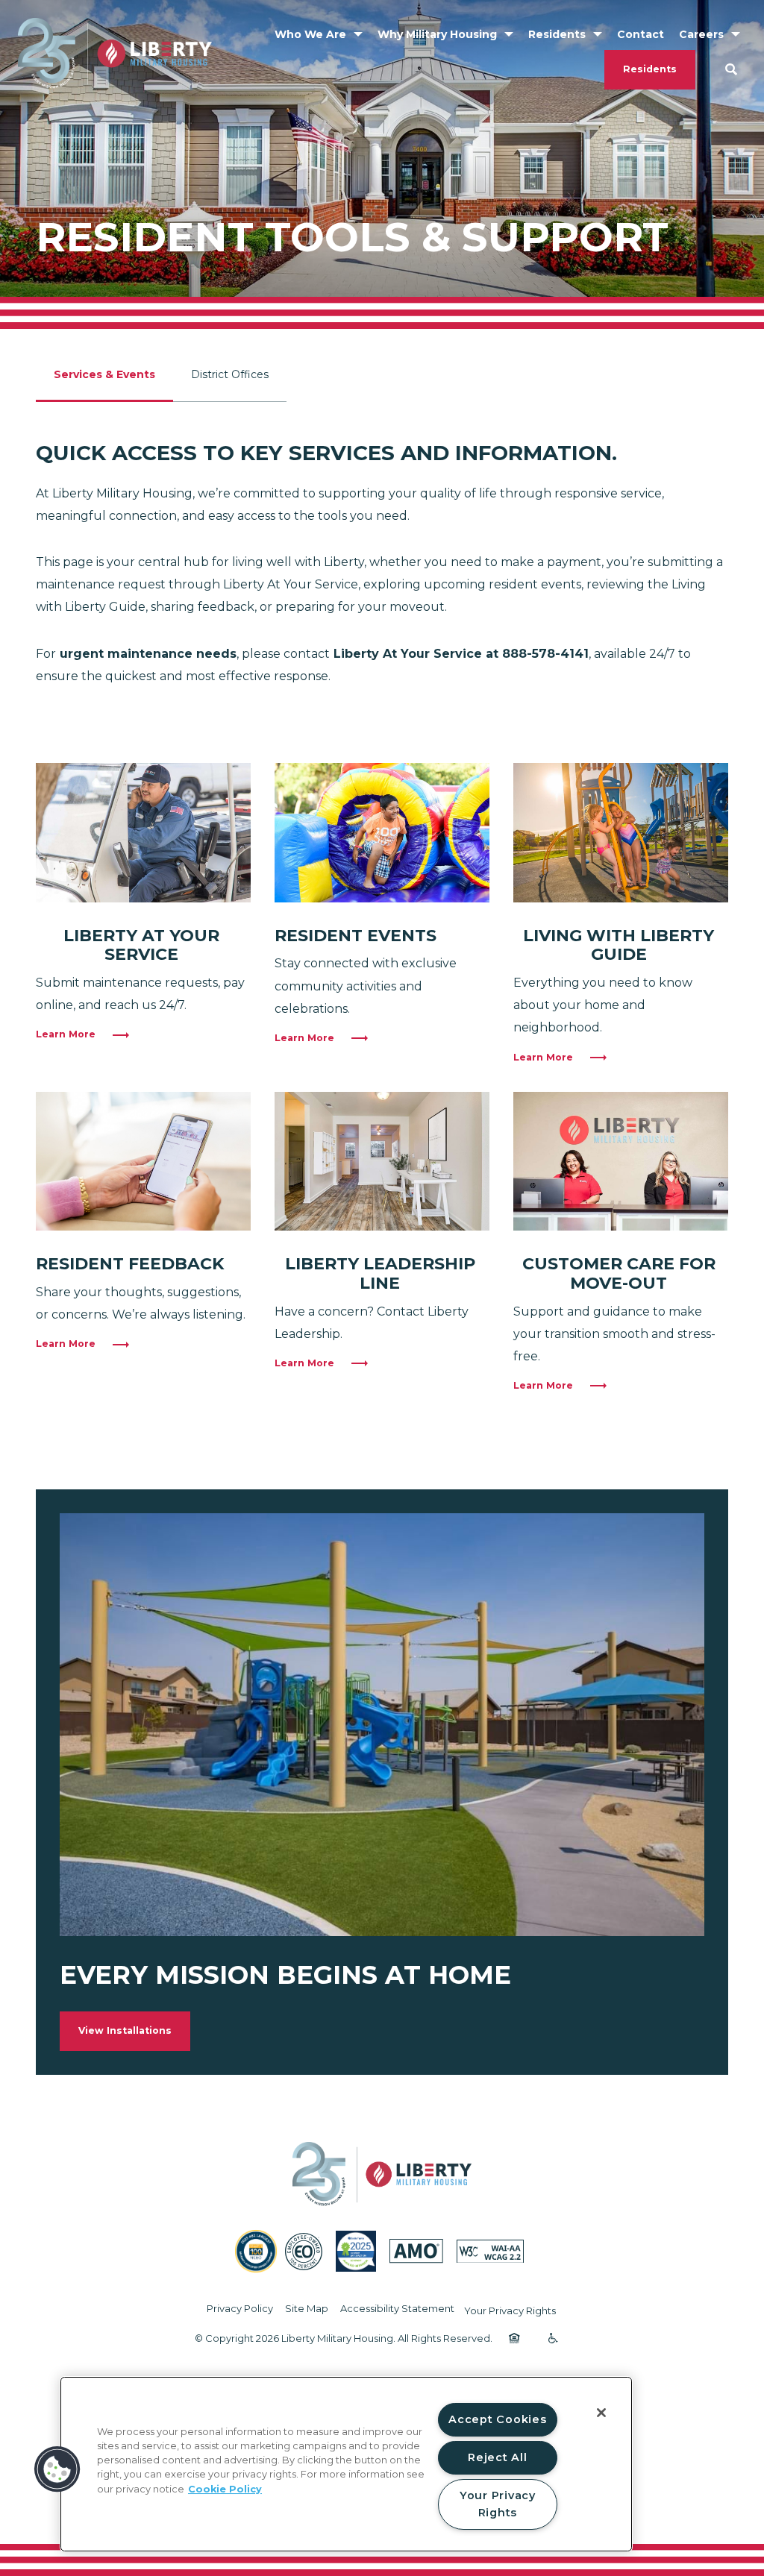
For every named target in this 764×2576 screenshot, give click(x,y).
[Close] (601, 2413)
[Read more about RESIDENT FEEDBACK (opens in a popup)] (143, 1162)
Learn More (66, 1034)
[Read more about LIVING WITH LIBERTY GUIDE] (621, 833)
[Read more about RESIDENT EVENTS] (382, 833)
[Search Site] (731, 69)
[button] (57, 2469)
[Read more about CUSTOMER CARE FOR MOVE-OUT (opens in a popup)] (621, 1162)
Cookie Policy (225, 2489)
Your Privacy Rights (510, 2310)
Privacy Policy (240, 2308)
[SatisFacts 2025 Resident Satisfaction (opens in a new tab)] (356, 2251)
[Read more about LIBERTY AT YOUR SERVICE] (143, 833)
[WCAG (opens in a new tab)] (490, 2252)
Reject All (497, 2457)
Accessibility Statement (397, 2308)
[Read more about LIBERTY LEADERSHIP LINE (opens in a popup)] (382, 1162)
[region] (346, 2464)
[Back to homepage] (115, 53)
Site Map (307, 2308)
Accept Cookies (497, 2419)
